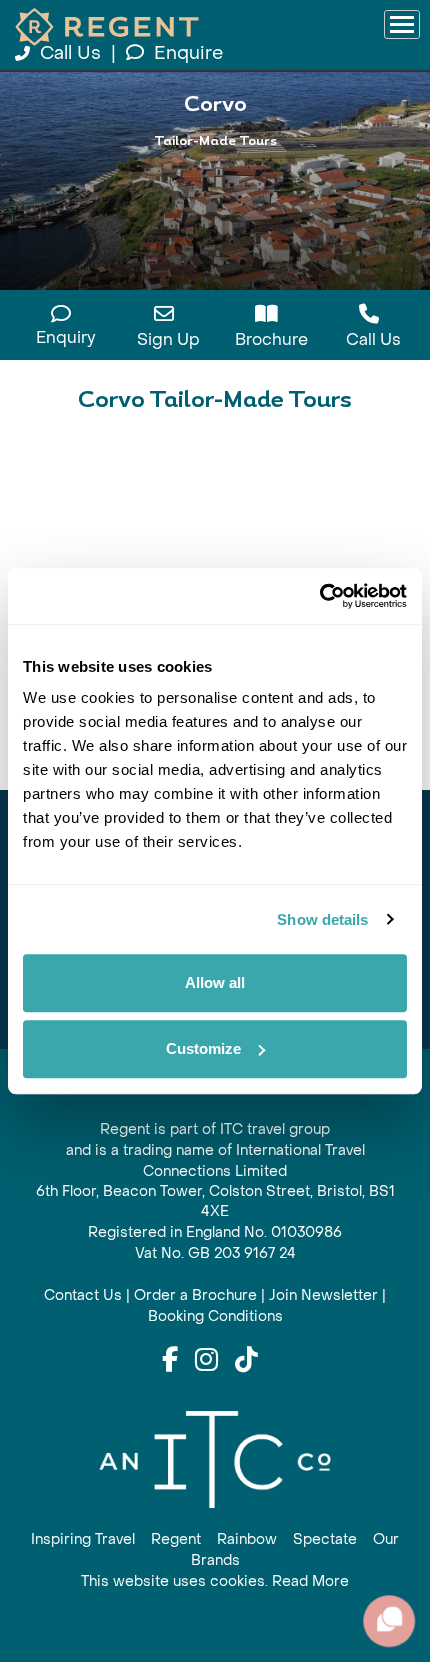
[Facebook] (170, 1361)
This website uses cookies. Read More (215, 1581)
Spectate (325, 1539)
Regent (176, 1539)
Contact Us (83, 1295)
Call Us (70, 53)
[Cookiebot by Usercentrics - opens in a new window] (319, 596)
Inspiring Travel (83, 1539)
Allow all (215, 982)
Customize (203, 1048)
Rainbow (247, 1539)
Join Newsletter (323, 1295)
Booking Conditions (215, 1316)
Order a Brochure (195, 1295)
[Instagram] (206, 1361)
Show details (322, 919)
